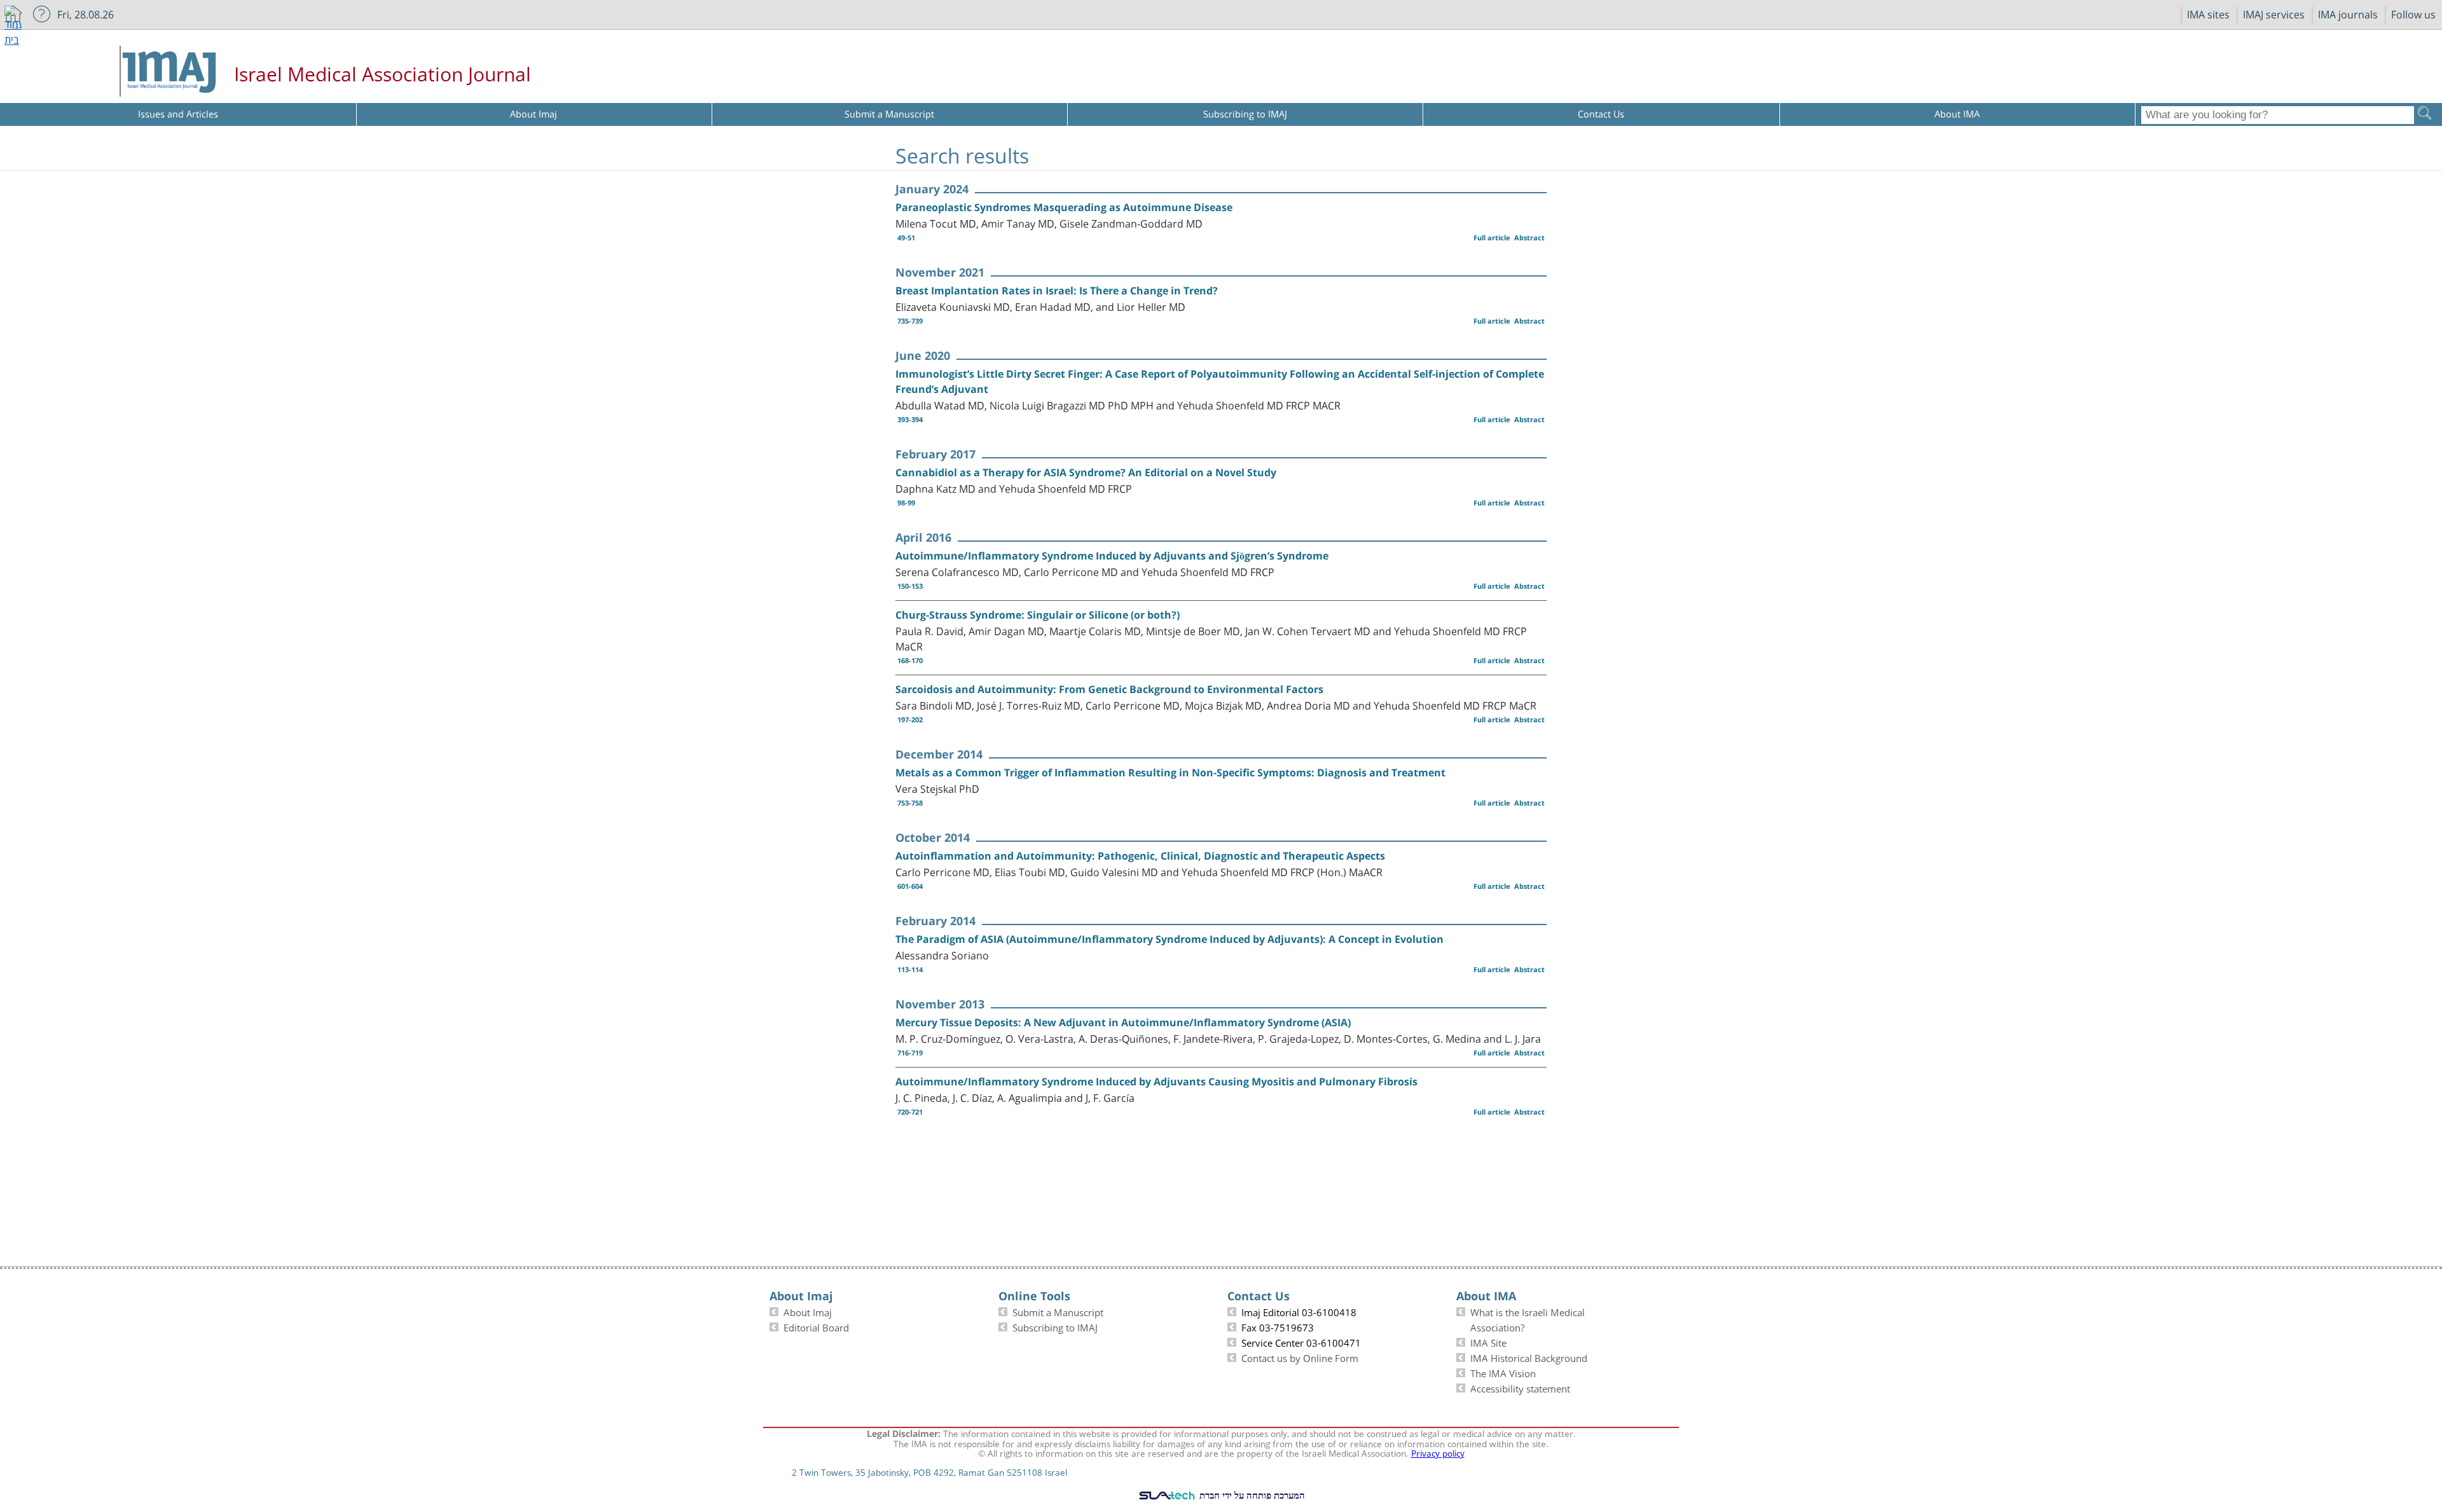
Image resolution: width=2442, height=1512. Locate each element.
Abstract (1529, 237)
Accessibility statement (1520, 1387)
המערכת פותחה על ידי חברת (1251, 1495)
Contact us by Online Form (1300, 1357)
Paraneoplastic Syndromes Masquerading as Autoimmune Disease (1064, 207)
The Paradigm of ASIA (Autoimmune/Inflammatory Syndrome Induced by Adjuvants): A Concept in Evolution (1169, 939)
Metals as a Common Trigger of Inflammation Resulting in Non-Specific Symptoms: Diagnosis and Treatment (1170, 773)
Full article (1492, 237)
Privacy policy (1438, 1452)
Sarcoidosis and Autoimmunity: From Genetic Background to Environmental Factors (1109, 689)
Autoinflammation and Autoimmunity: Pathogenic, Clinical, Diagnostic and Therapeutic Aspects (1140, 856)
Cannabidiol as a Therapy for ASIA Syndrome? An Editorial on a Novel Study (1086, 472)
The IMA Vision (1503, 1372)
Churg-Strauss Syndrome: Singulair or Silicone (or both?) (1038, 615)
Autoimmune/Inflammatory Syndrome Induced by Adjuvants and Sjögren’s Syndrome (1112, 556)
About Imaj (808, 1311)
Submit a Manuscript (1058, 1311)
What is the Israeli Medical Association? (1528, 1319)
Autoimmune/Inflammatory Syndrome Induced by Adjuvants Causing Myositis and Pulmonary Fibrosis (1156, 1082)
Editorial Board (816, 1326)
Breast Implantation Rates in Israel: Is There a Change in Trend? (1057, 291)
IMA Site (1488, 1342)
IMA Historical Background (1529, 1357)
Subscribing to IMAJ (1055, 1326)
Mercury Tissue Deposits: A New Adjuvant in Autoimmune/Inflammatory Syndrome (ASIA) (1123, 1022)
